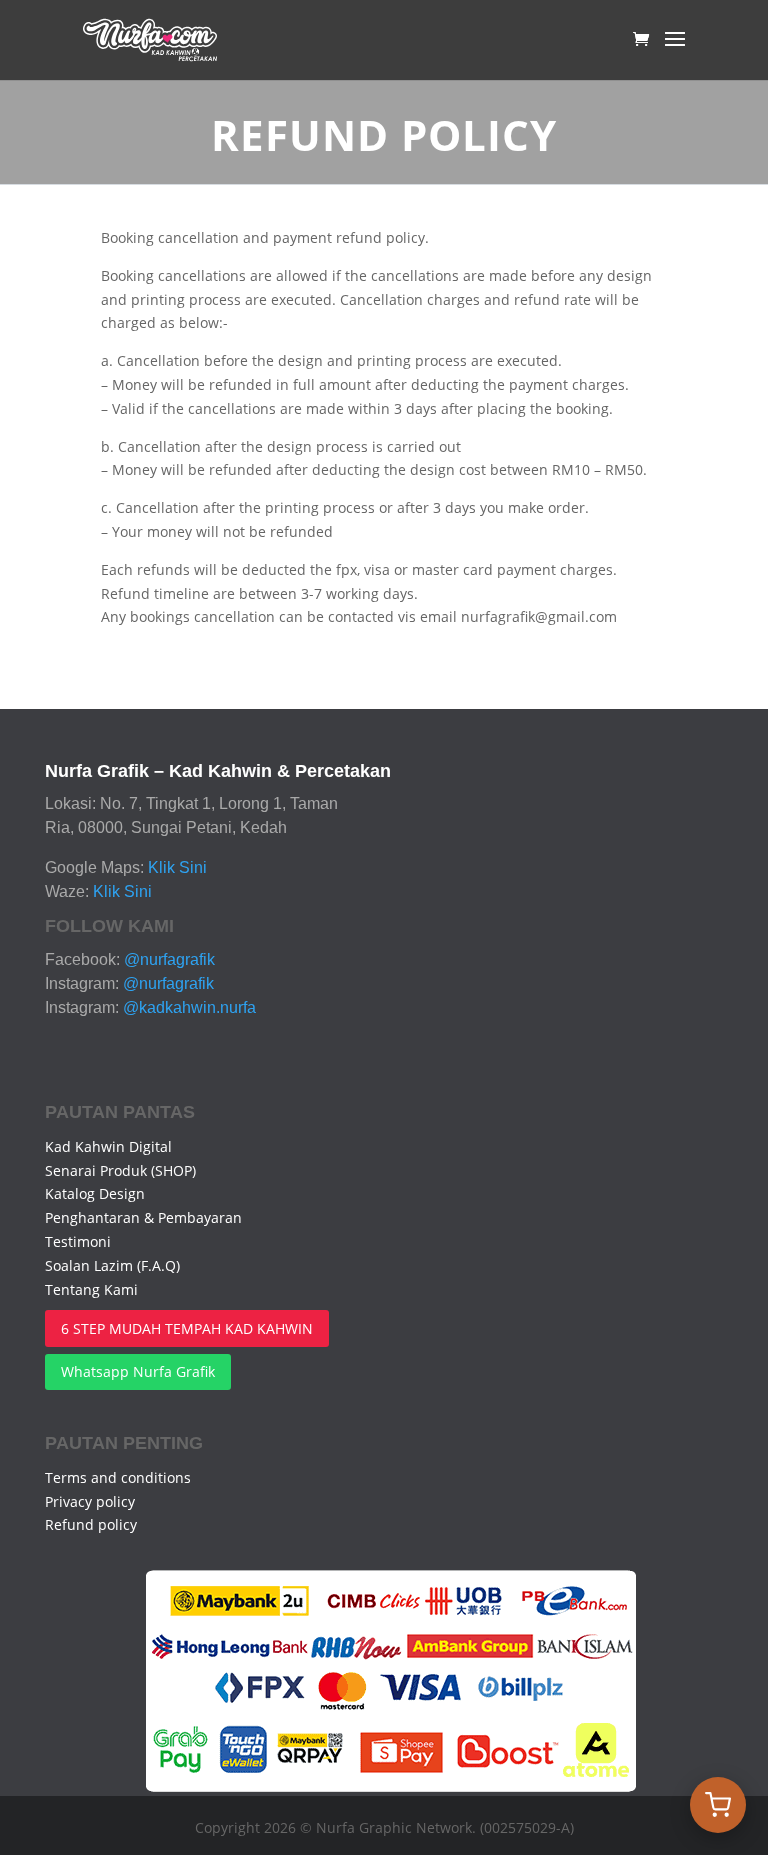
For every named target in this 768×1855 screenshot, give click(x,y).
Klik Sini (177, 867)
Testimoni (78, 1241)
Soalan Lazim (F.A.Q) (112, 1265)
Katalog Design (95, 1193)
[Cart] (718, 1805)
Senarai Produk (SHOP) (120, 1170)
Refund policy (91, 1524)
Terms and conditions (118, 1477)
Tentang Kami (91, 1289)
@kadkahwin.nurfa (189, 1007)
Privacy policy (90, 1501)
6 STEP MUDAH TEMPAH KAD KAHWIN (187, 1328)
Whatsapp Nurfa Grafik (138, 1371)
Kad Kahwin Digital (108, 1146)
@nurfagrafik (169, 959)
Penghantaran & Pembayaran (143, 1217)
